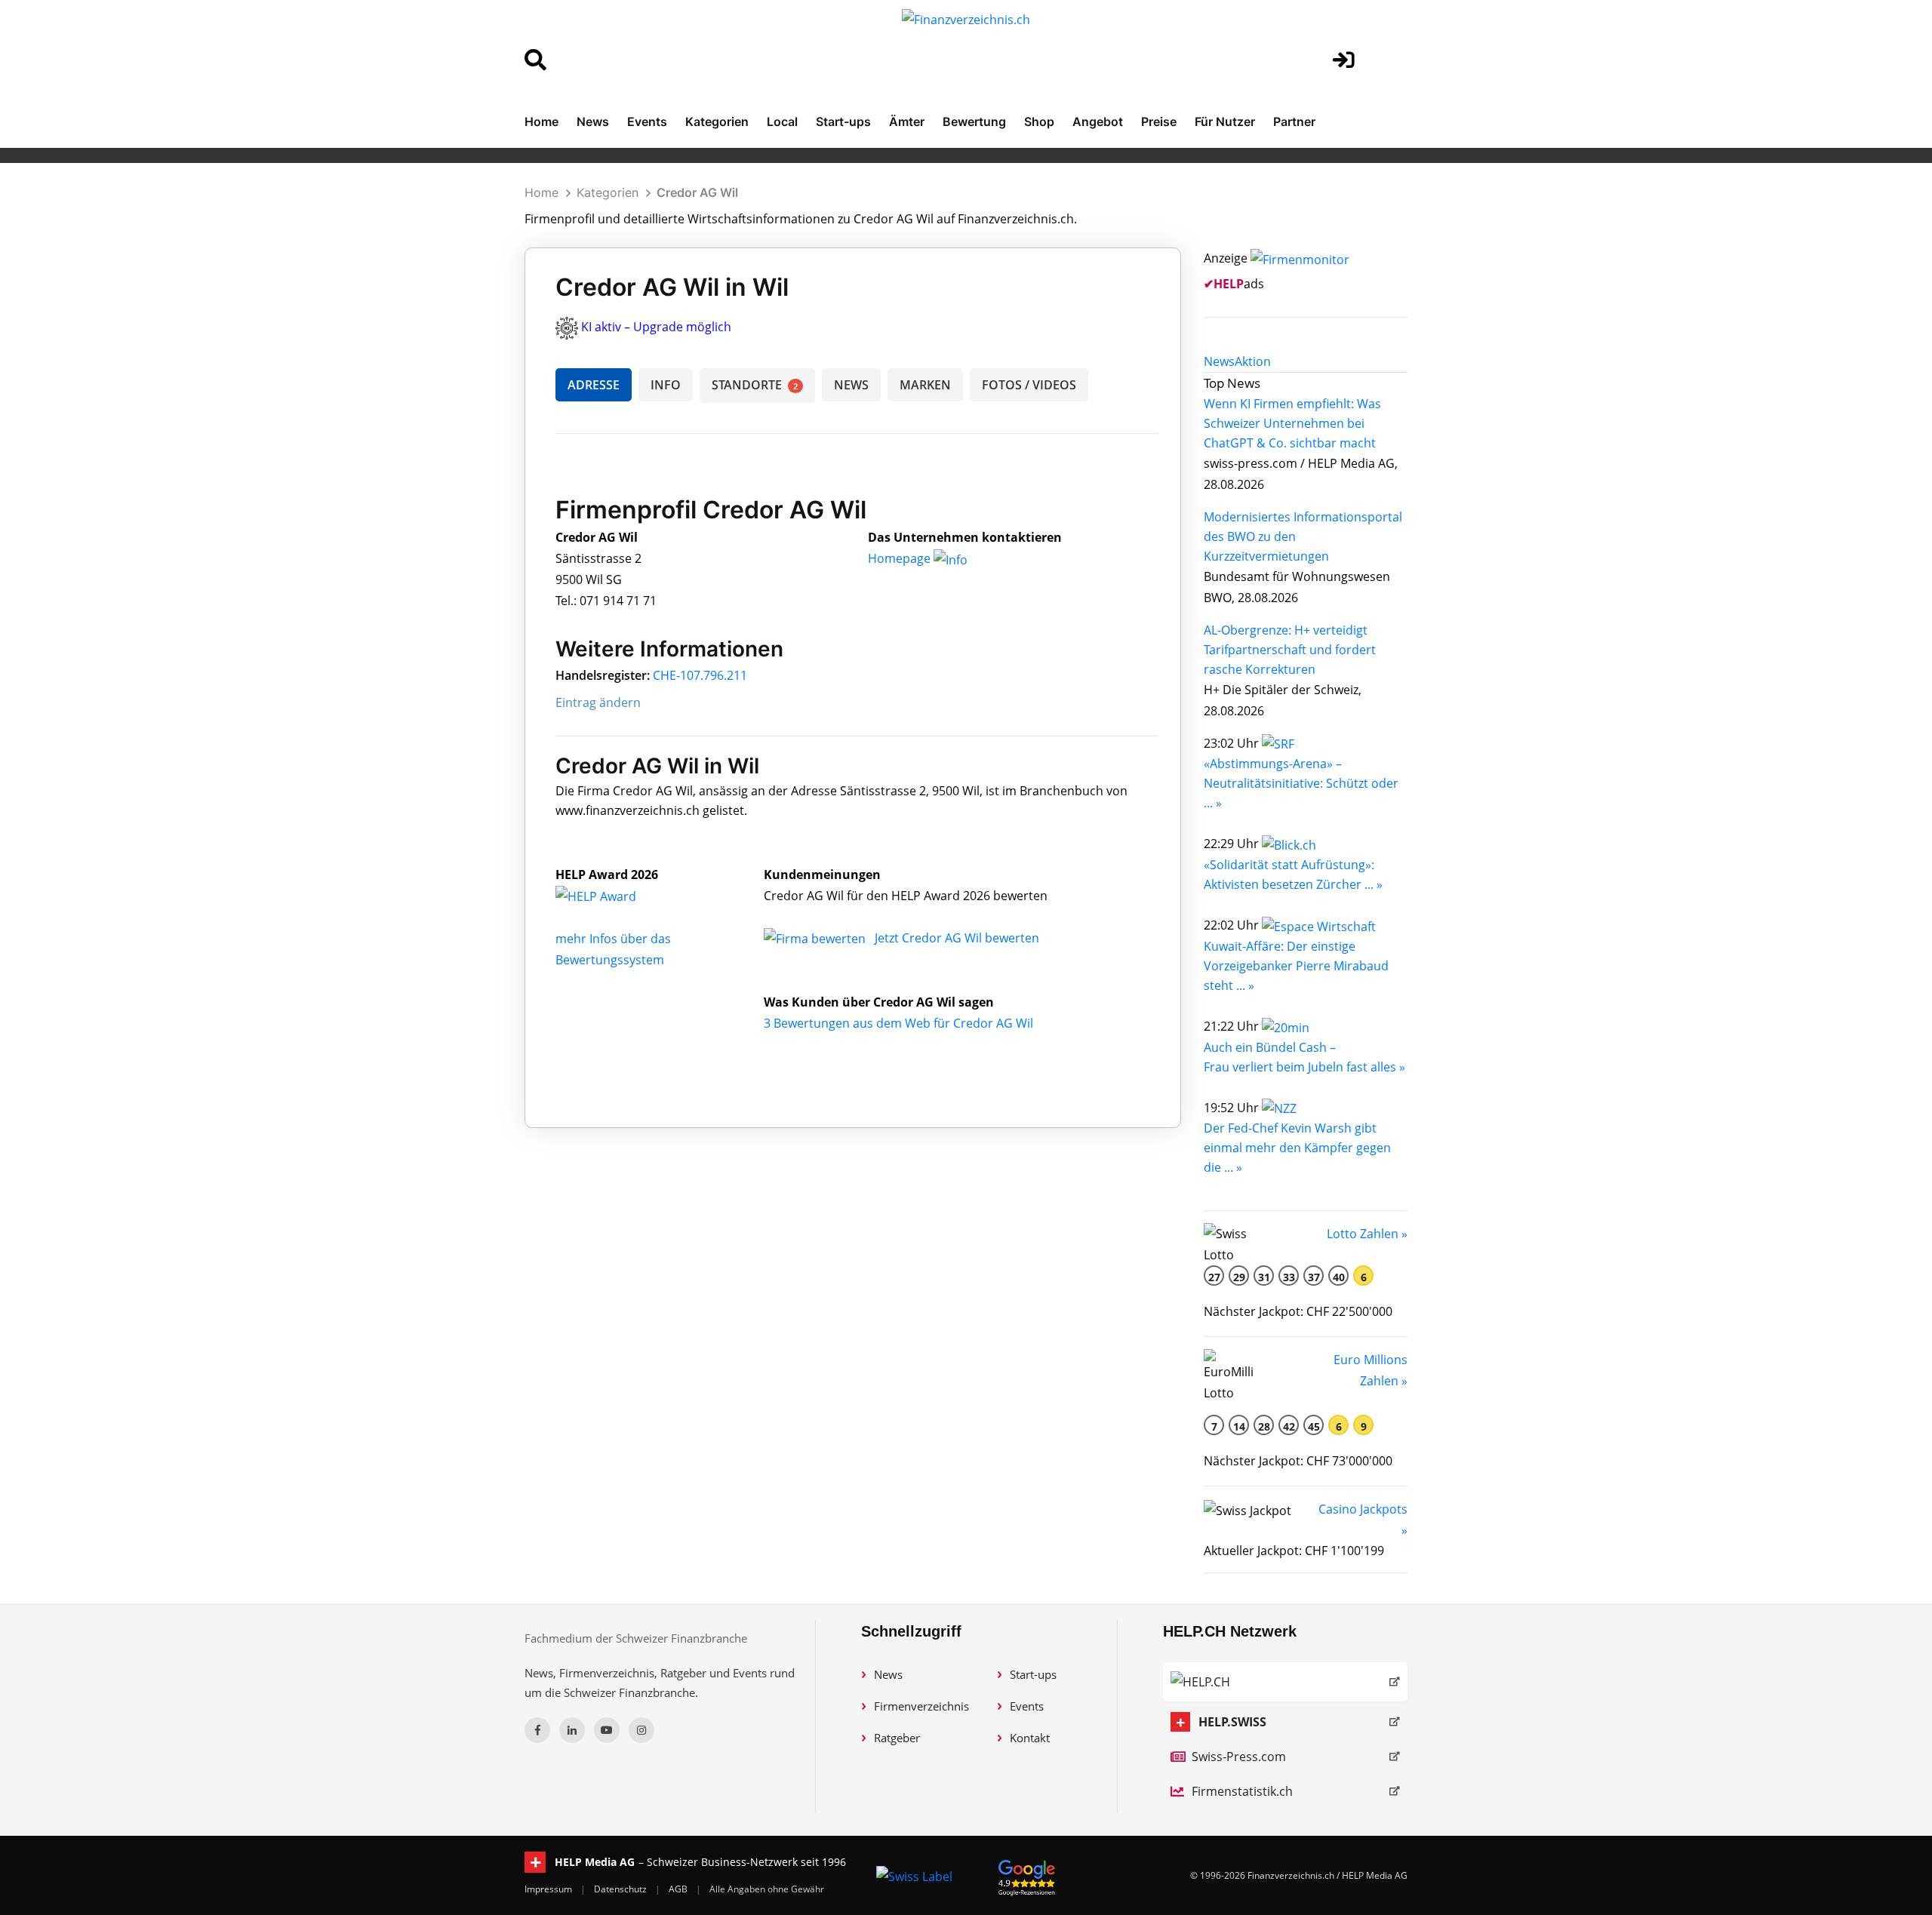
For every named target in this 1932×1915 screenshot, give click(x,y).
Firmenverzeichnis (921, 1706)
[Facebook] (537, 1730)
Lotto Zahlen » (1367, 1234)
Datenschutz (621, 1889)
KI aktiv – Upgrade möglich (656, 327)
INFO (666, 385)
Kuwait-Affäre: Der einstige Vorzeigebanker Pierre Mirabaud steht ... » (1296, 966)
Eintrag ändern (598, 702)
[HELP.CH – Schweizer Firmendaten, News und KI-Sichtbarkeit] (1285, 1682)
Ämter (907, 121)
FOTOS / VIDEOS (1029, 385)
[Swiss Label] (914, 1876)
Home (541, 121)
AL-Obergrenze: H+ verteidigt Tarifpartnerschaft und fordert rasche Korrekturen (1290, 650)
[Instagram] (641, 1730)
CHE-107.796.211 (700, 675)
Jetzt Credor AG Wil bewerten (957, 938)
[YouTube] (607, 1730)
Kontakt (1030, 1738)
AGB (679, 1889)
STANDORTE (755, 385)
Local (782, 121)
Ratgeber (897, 1738)
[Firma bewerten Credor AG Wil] (816, 938)
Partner (1294, 121)
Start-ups (843, 121)
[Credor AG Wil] (612, 896)
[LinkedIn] (572, 1730)
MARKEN (925, 385)
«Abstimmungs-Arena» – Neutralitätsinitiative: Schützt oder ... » (1301, 783)
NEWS (851, 385)
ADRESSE (594, 385)
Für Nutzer (1225, 121)
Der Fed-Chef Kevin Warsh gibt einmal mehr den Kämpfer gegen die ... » (1297, 1148)
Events (647, 121)
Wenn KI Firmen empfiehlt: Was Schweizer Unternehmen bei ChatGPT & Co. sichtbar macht (1292, 423)
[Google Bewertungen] (1027, 1875)
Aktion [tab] (1253, 361)
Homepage (901, 558)
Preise (1159, 121)
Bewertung (974, 121)
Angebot (1098, 121)
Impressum (549, 1889)
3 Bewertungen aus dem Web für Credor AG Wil (898, 1023)
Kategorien (717, 121)
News (593, 121)
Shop (1039, 121)
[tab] (1219, 361)
